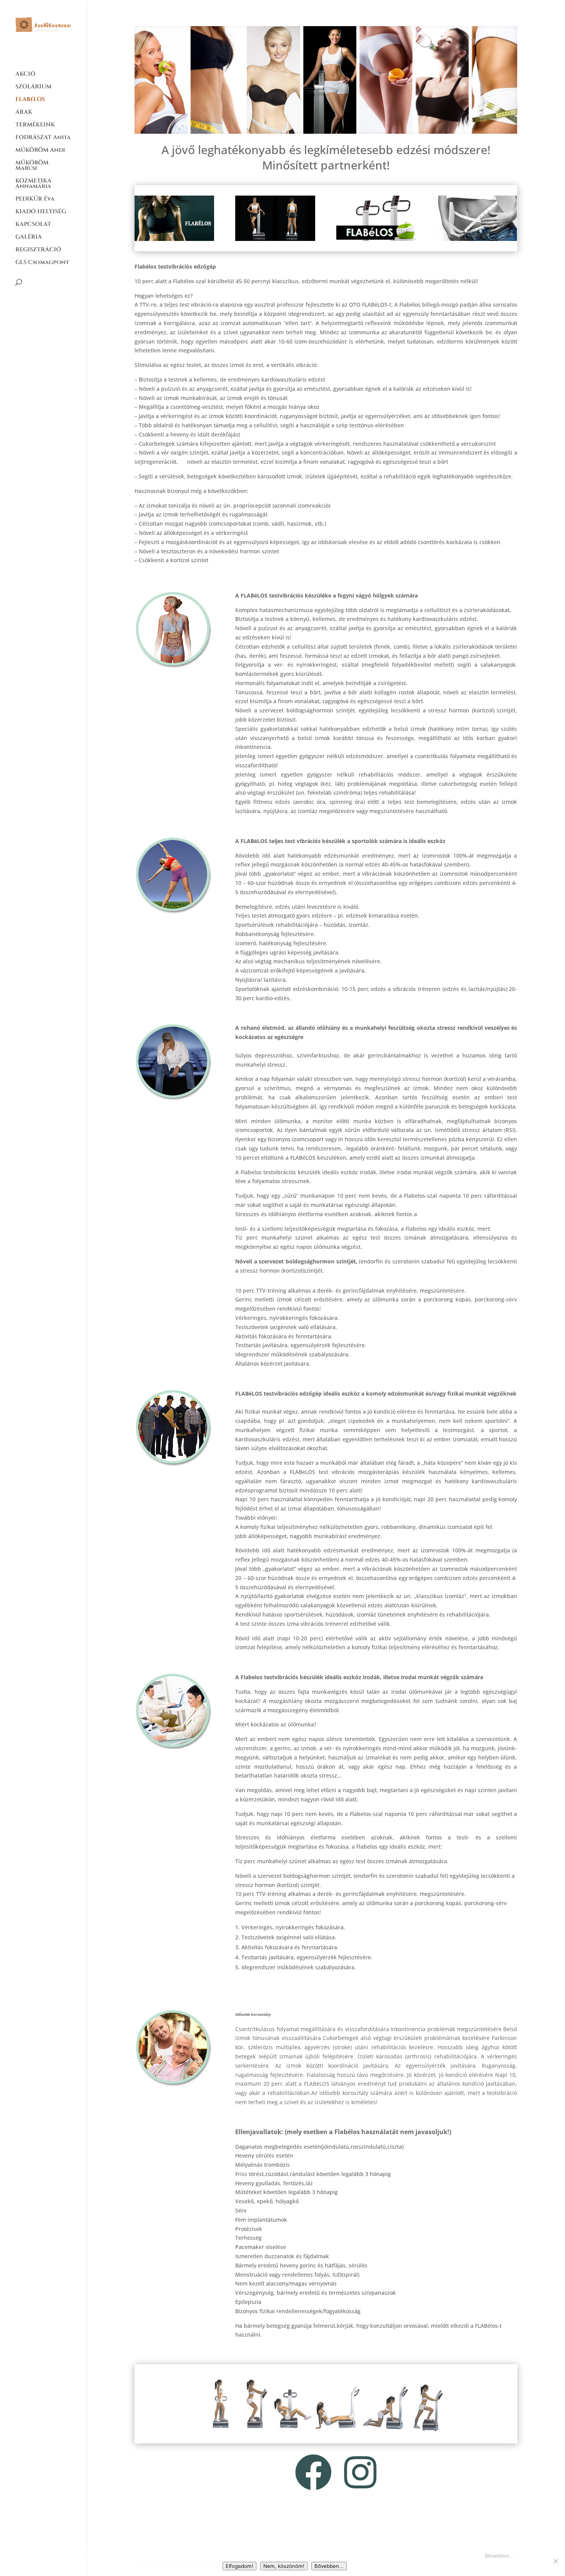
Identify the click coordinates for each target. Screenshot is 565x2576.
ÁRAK (24, 113)
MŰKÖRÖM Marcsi (32, 166)
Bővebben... (499, 2556)
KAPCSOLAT (33, 225)
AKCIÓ (25, 75)
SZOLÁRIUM (33, 87)
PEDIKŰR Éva (35, 200)
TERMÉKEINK (35, 125)
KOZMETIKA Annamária (33, 184)
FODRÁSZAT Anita (43, 138)
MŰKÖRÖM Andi (40, 151)
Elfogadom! (239, 2566)
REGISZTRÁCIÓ (38, 250)
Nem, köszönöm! (284, 2566)
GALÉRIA (29, 238)
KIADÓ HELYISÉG (41, 212)
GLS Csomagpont (42, 263)
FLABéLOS (30, 100)
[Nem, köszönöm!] (555, 2561)
